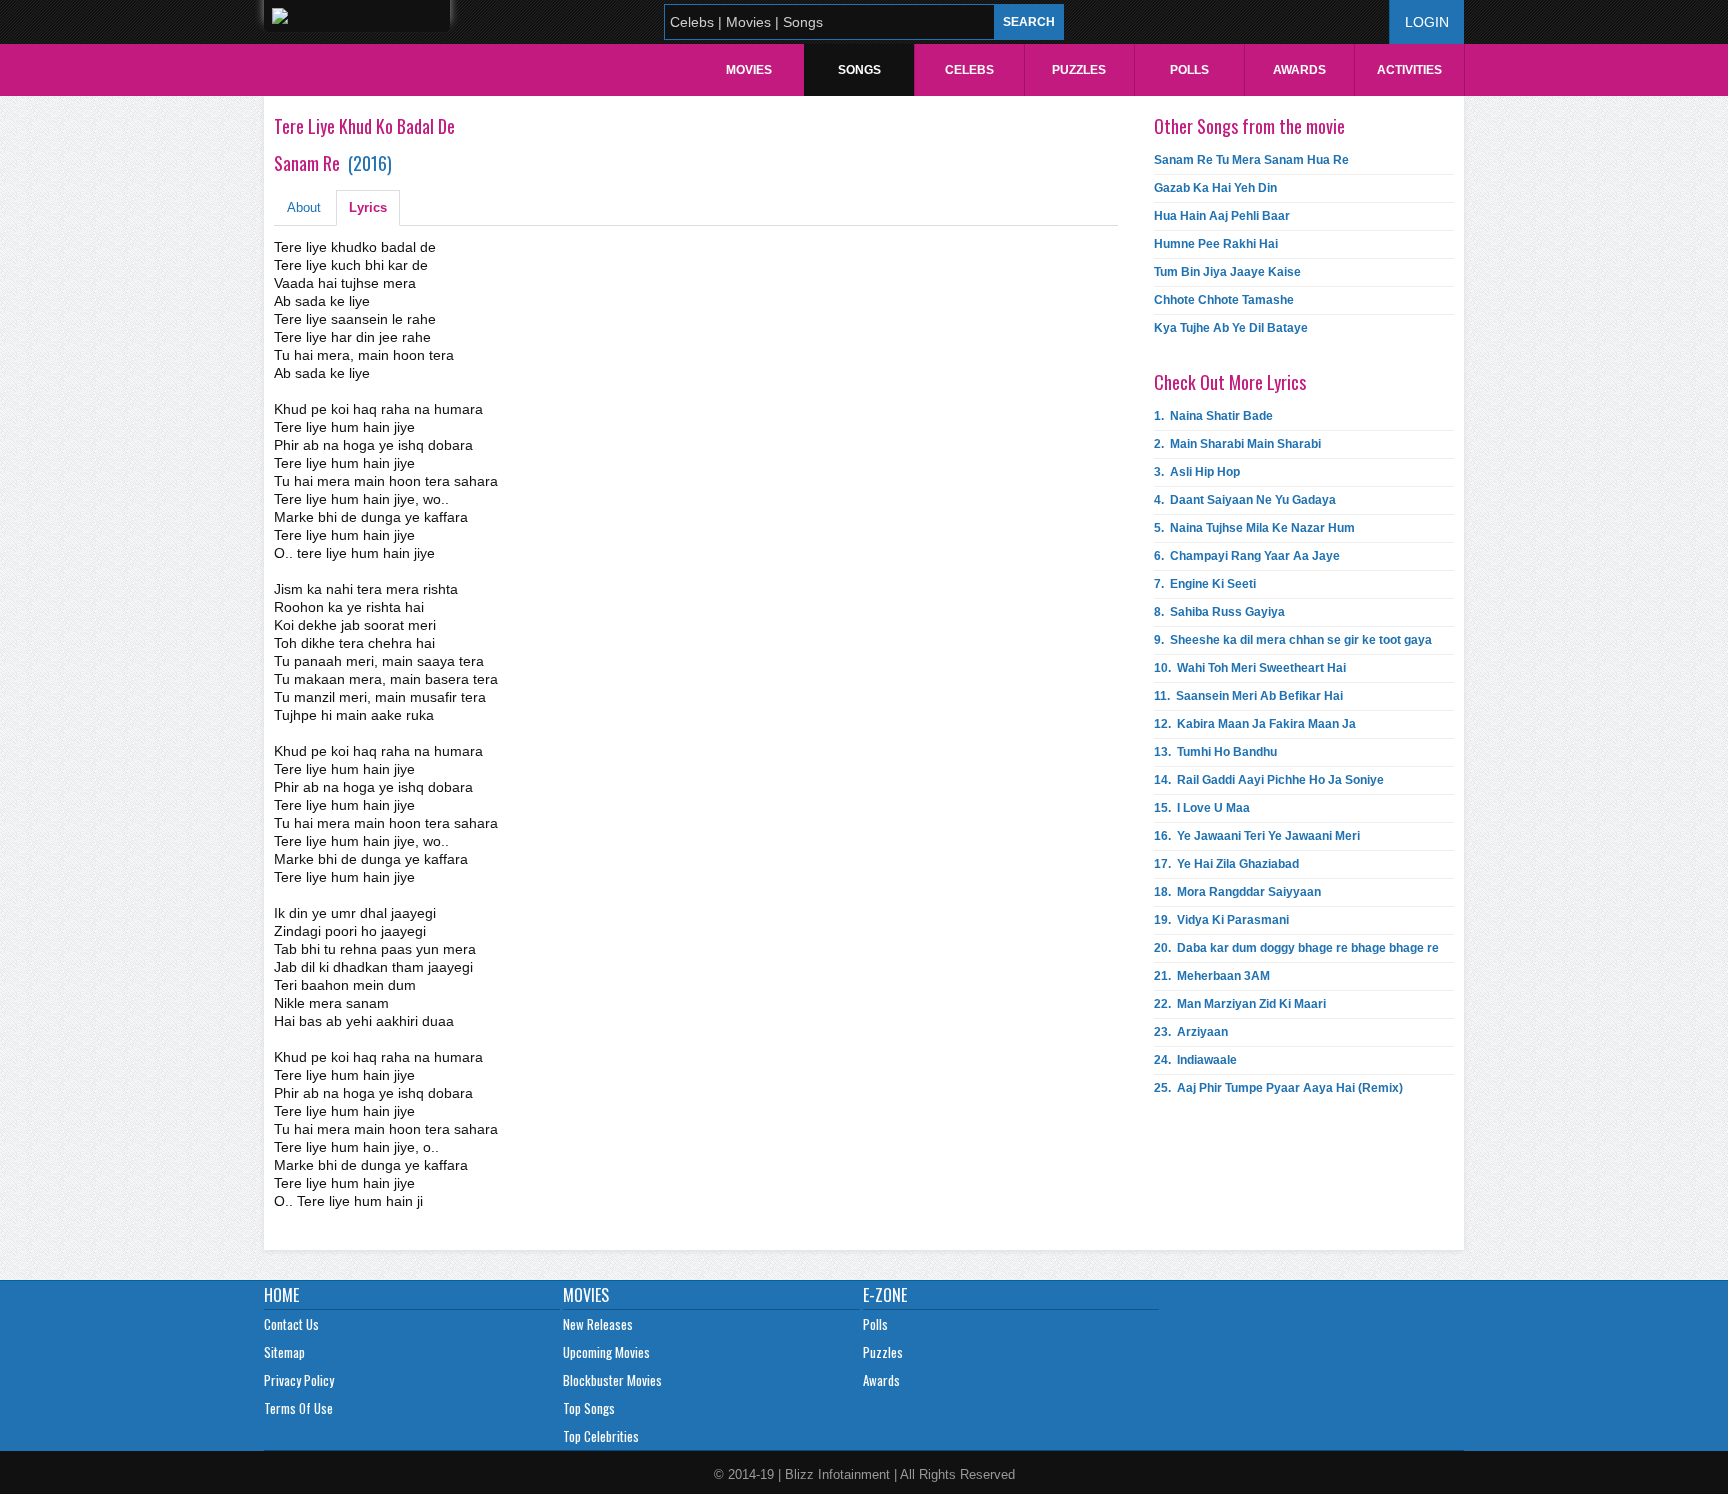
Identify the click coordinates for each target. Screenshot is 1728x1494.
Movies (749, 70)
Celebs (969, 70)
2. (1237, 444)
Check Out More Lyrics (1230, 382)
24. (1195, 1060)
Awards (1299, 70)
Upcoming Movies (606, 1352)
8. (1219, 612)
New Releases (598, 1324)
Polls (1189, 70)
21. (1212, 976)
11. (1248, 696)
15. (1202, 808)
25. (1278, 1088)
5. (1254, 528)
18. (1237, 892)
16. (1257, 836)
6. (1247, 556)
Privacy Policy (299, 1380)
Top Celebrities (601, 1436)
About (304, 207)
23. (1191, 1032)
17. (1226, 864)
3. (1197, 472)
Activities (1409, 70)
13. (1215, 752)
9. (1293, 640)
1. (1213, 416)
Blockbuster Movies (612, 1380)
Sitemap (284, 1352)
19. (1221, 920)
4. (1245, 500)
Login (1427, 22)
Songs (859, 70)
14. (1269, 780)
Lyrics (368, 207)
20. (1296, 948)
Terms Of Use (298, 1408)
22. (1240, 1004)
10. (1250, 668)
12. (1255, 724)
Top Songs (589, 1408)
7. (1205, 584)
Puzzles (1079, 70)
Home (281, 1295)
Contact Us (291, 1324)
